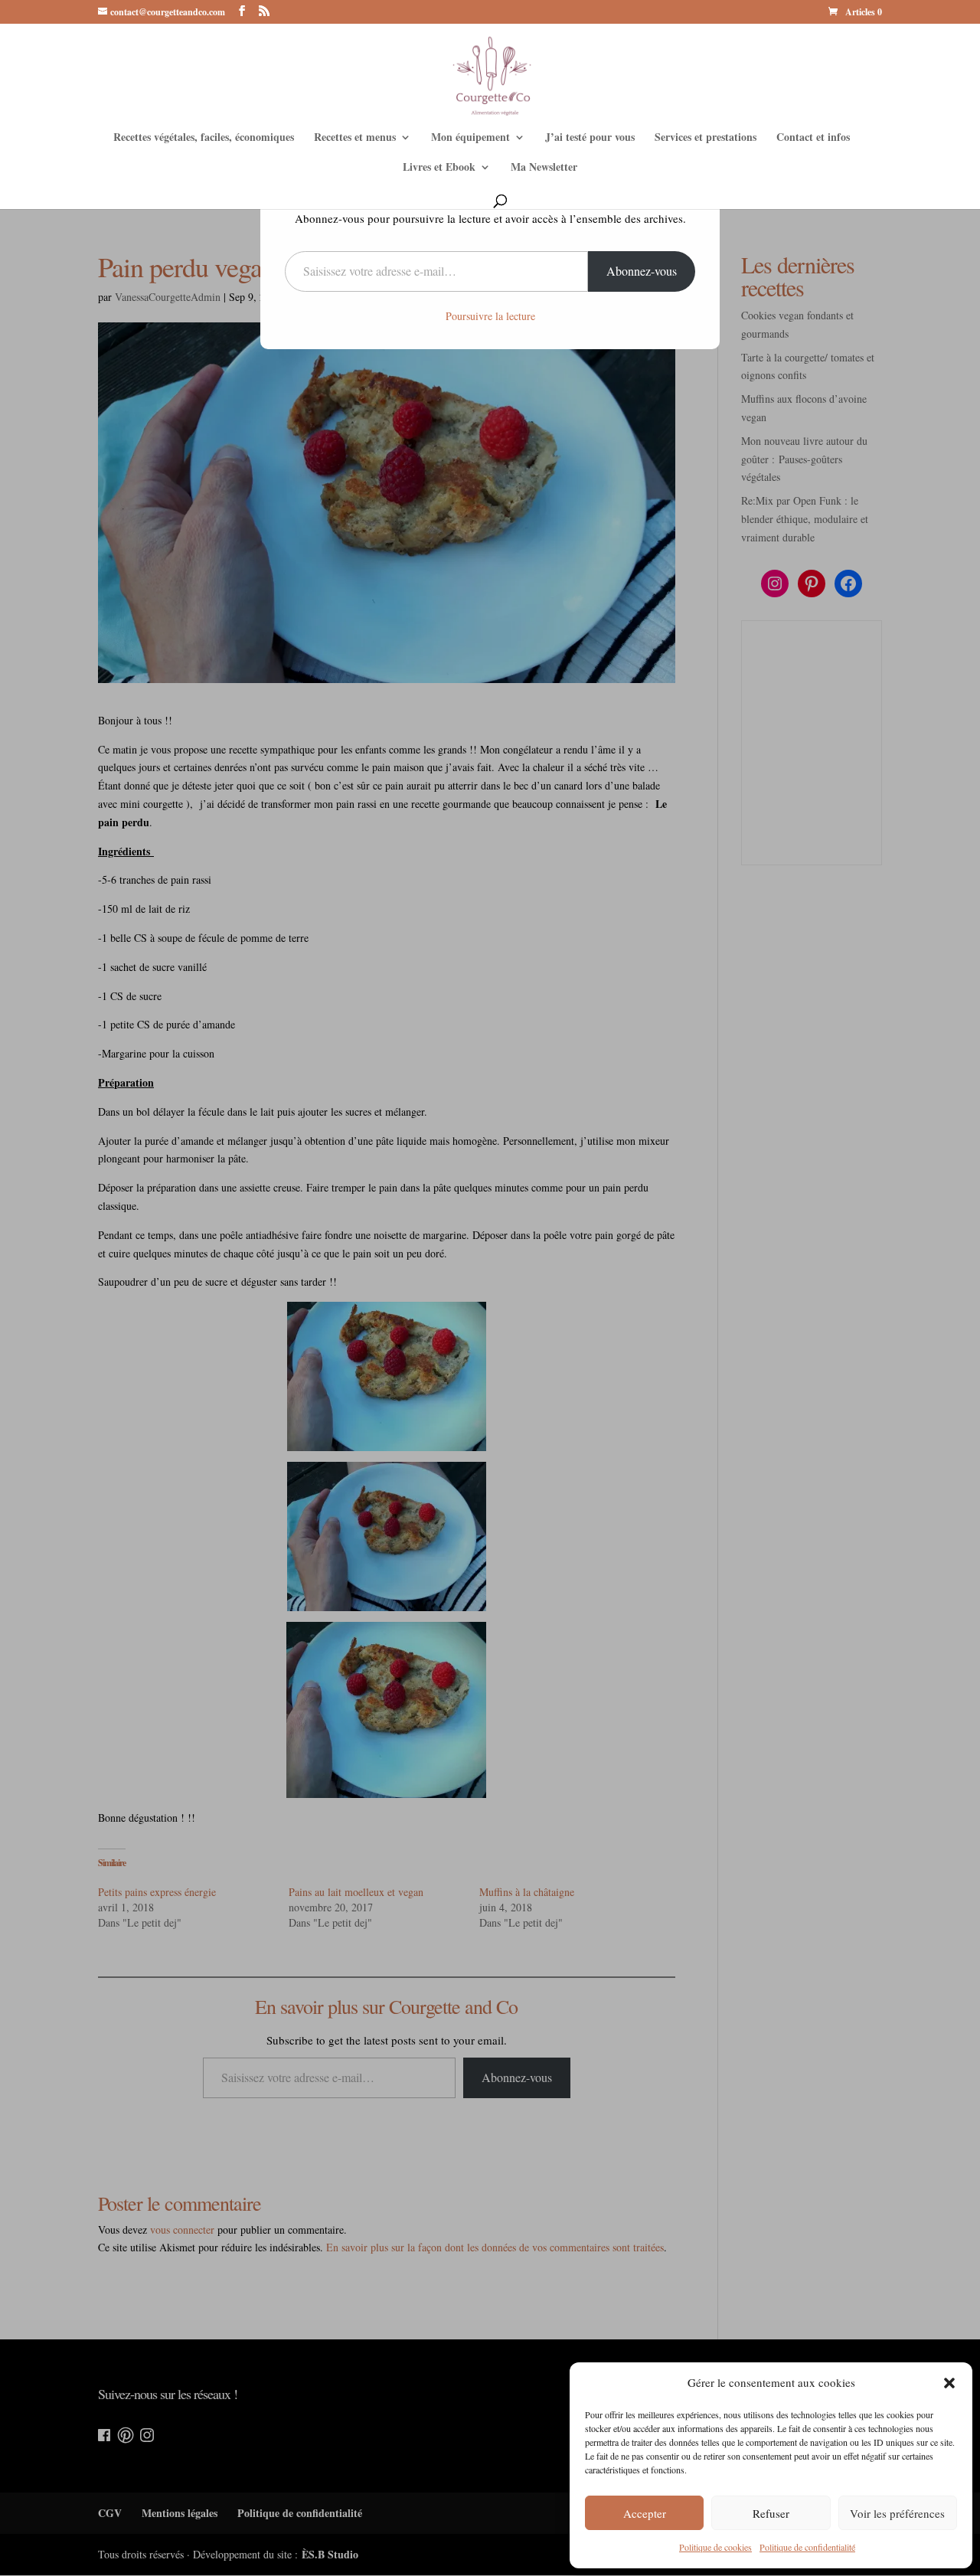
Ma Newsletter (544, 168)
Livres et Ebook (439, 168)
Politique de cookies (715, 2547)
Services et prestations (706, 138)
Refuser (771, 2513)
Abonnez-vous (642, 271)
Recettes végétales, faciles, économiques (204, 138)
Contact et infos (813, 138)
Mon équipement (470, 138)
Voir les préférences (897, 2513)
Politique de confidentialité (807, 2547)
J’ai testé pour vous (590, 138)
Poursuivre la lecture (490, 316)
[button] (949, 2383)
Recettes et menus (355, 138)
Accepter (645, 2513)
